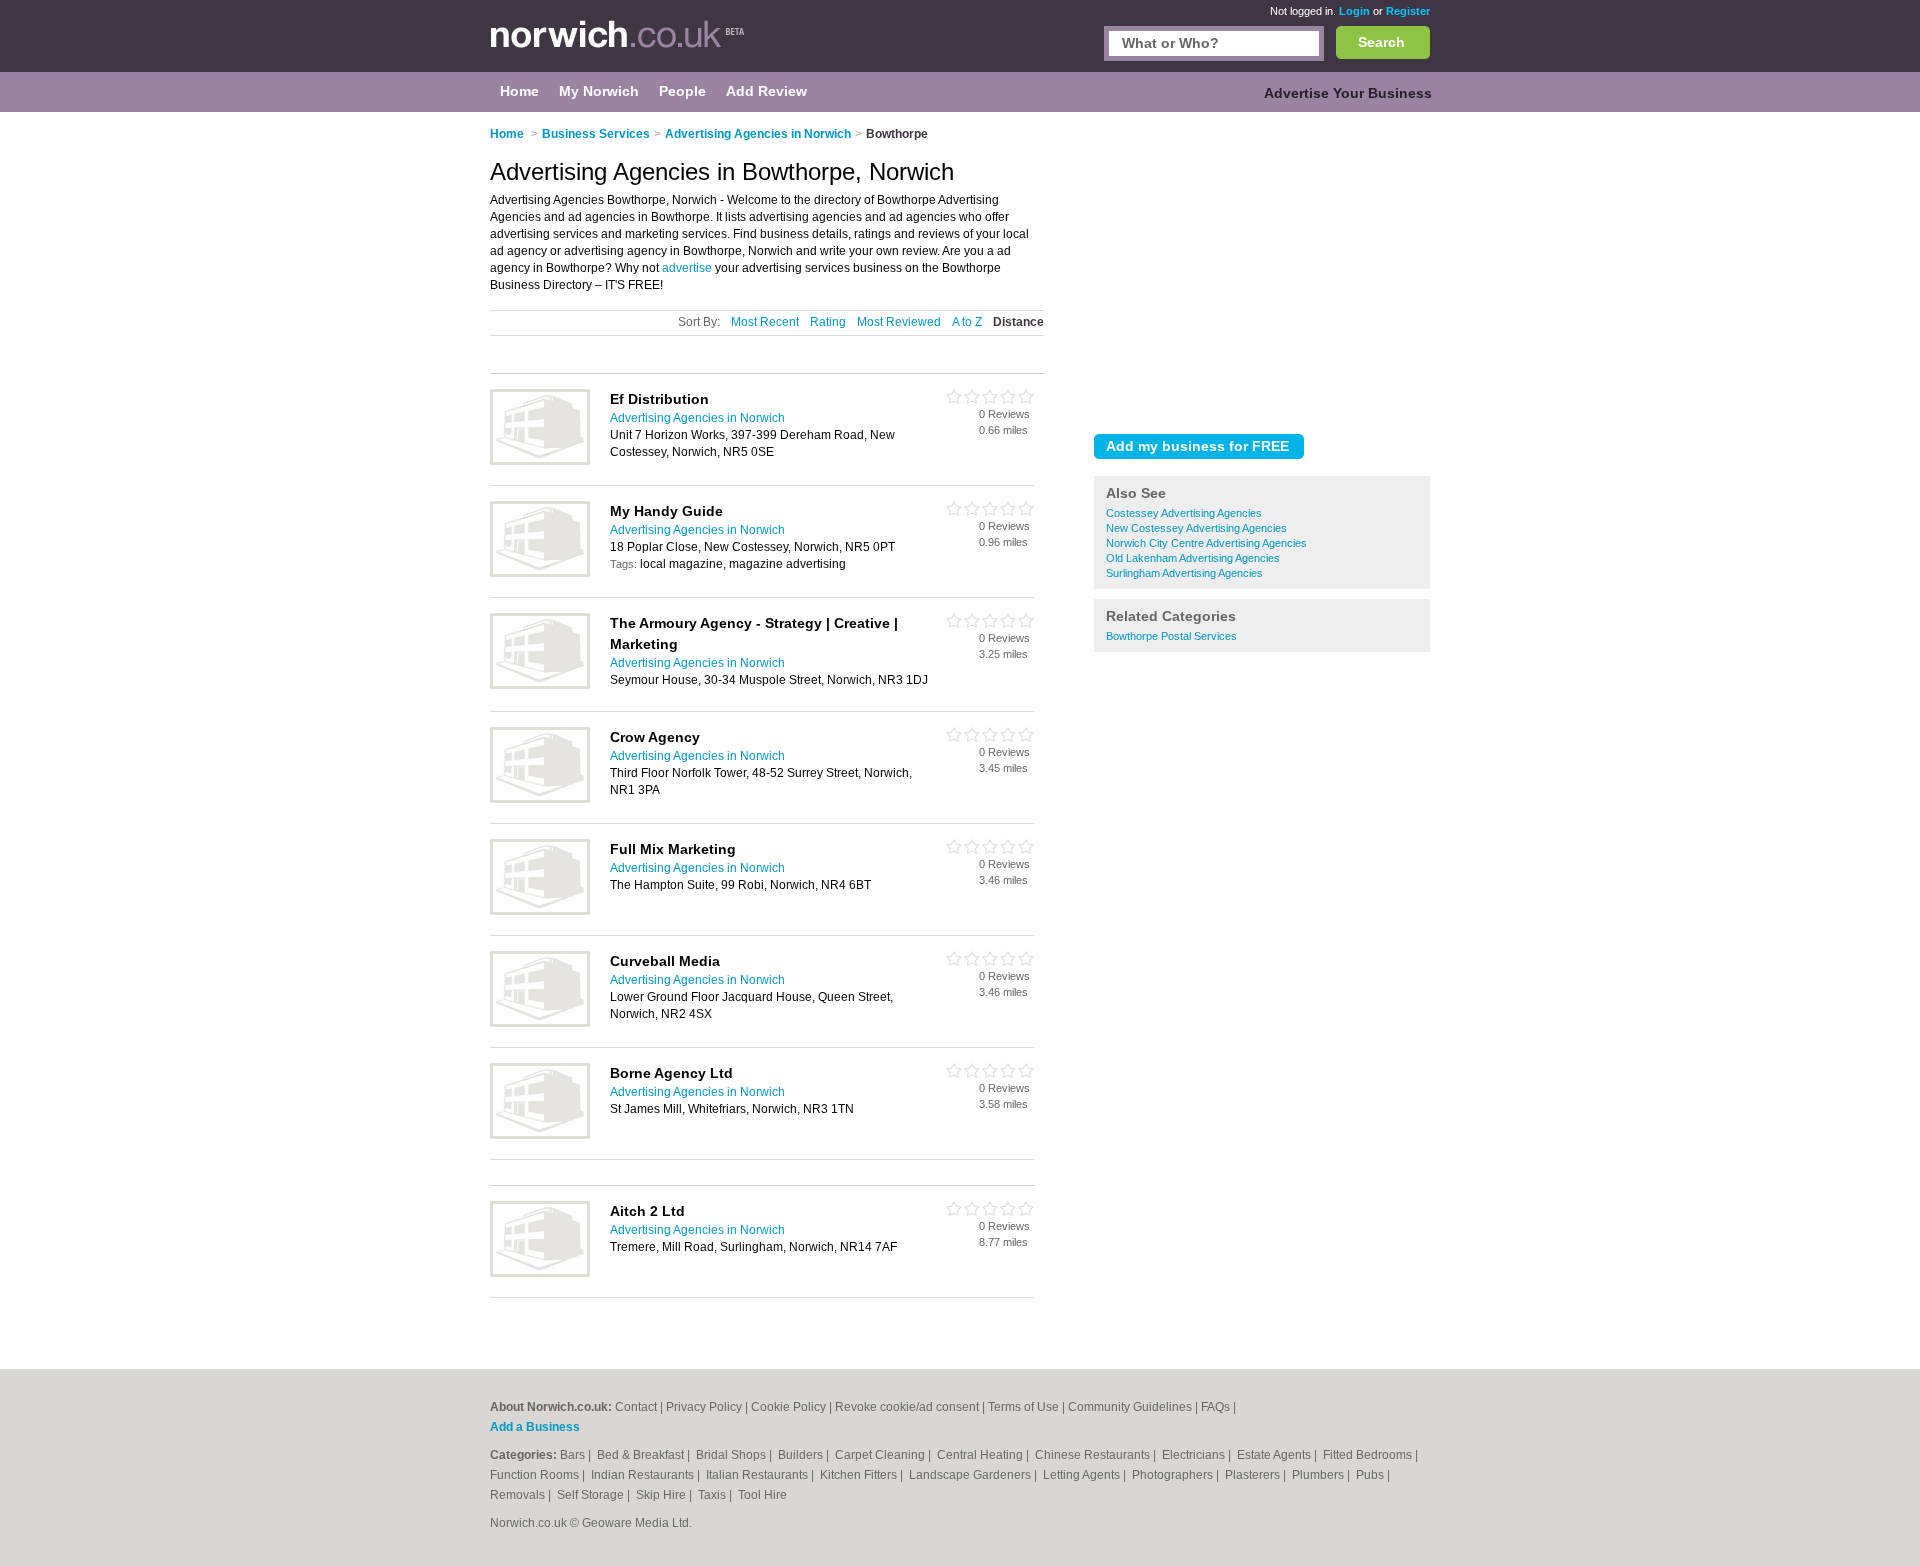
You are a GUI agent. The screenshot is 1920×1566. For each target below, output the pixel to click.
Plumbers (1319, 1475)
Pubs (1371, 1475)
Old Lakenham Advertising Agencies (1193, 558)
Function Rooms (536, 1475)
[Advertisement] (1262, 269)
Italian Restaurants (758, 1475)
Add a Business (535, 1427)
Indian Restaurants (644, 1475)
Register (1408, 11)
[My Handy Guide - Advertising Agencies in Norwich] (540, 573)
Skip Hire (662, 1495)
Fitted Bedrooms (1369, 1455)
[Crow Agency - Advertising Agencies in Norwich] (540, 799)
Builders (802, 1455)
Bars (574, 1455)
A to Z (967, 322)
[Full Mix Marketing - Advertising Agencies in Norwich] (540, 911)
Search (1381, 42)
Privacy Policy (704, 1407)
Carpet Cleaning (881, 1455)
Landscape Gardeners (971, 1475)
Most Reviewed (899, 322)
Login (1354, 11)
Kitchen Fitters (860, 1475)
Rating (828, 322)
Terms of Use (1023, 1407)
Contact (636, 1407)
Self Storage (592, 1495)
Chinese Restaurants (1094, 1455)
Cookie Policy (788, 1407)
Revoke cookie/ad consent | (911, 1407)
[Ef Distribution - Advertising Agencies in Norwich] (540, 461)
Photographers (1174, 1475)
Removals (519, 1495)
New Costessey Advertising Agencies (1196, 528)
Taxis (713, 1495)
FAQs (1215, 1407)
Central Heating (981, 1455)
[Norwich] (617, 46)
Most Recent (765, 322)
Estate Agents (1275, 1455)
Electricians (1195, 1455)
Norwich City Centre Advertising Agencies (1206, 543)
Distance (1018, 322)
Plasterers (1254, 1475)
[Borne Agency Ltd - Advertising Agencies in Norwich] (540, 1135)
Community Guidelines (1130, 1407)
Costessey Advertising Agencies (1184, 513)
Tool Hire (762, 1495)
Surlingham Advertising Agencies (1184, 573)
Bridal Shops (732, 1455)
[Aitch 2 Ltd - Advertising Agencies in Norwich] (540, 1273)
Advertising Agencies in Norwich (697, 418)
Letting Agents (1083, 1475)
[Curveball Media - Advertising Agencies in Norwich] (540, 1023)
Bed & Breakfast (642, 1455)
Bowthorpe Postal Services (1171, 636)
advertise (687, 268)
